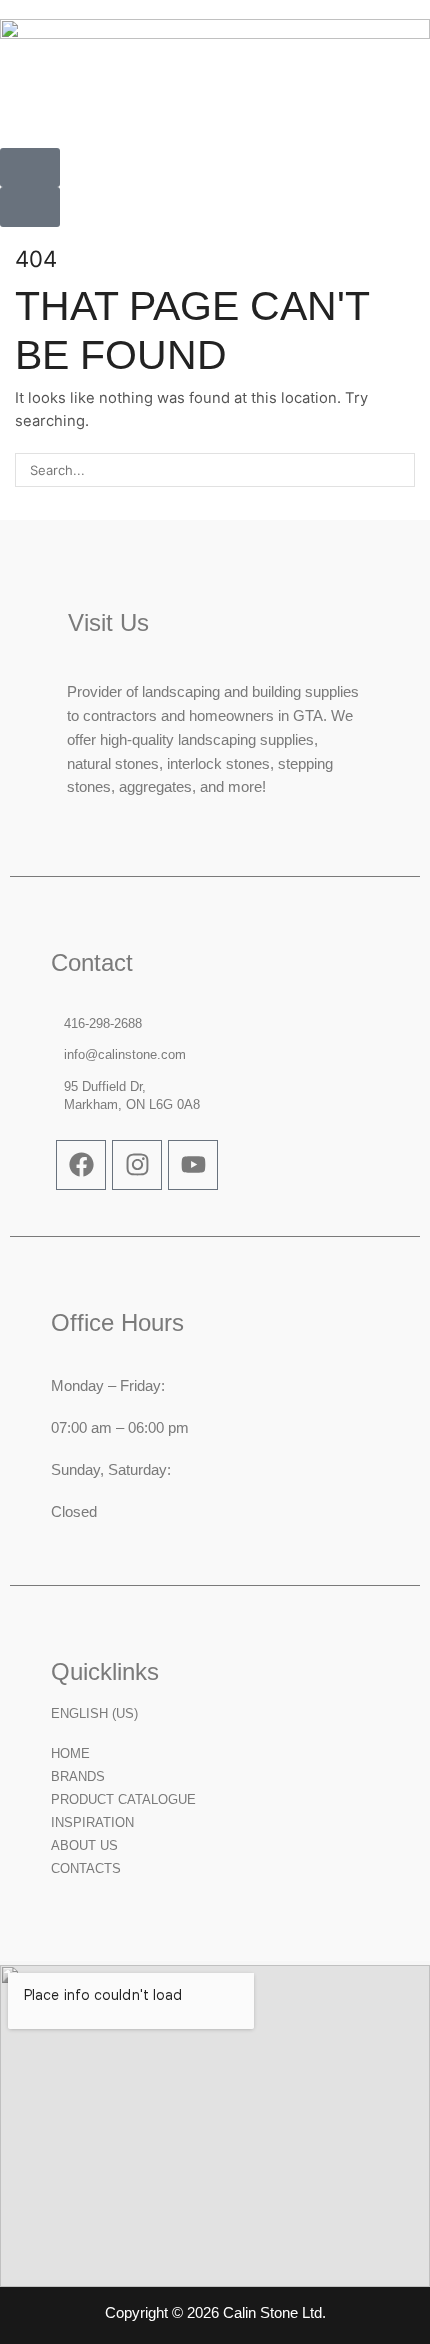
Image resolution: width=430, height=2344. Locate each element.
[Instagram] (137, 1165)
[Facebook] (81, 1165)
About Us (84, 1845)
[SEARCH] (398, 470)
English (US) (94, 1713)
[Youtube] (193, 1165)
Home (70, 1753)
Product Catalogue (123, 1799)
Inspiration (92, 1822)
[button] (30, 167)
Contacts (86, 1868)
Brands (78, 1776)
